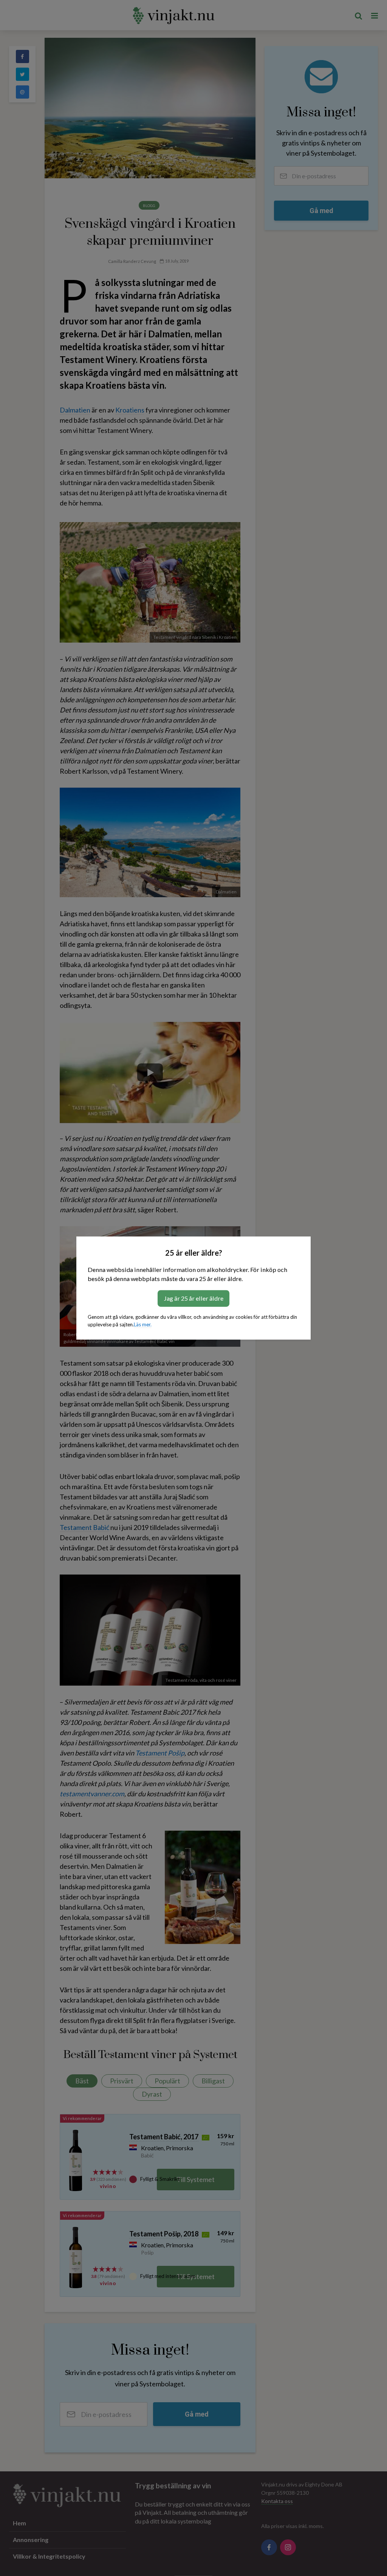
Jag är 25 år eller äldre (193, 1298)
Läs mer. (143, 1324)
